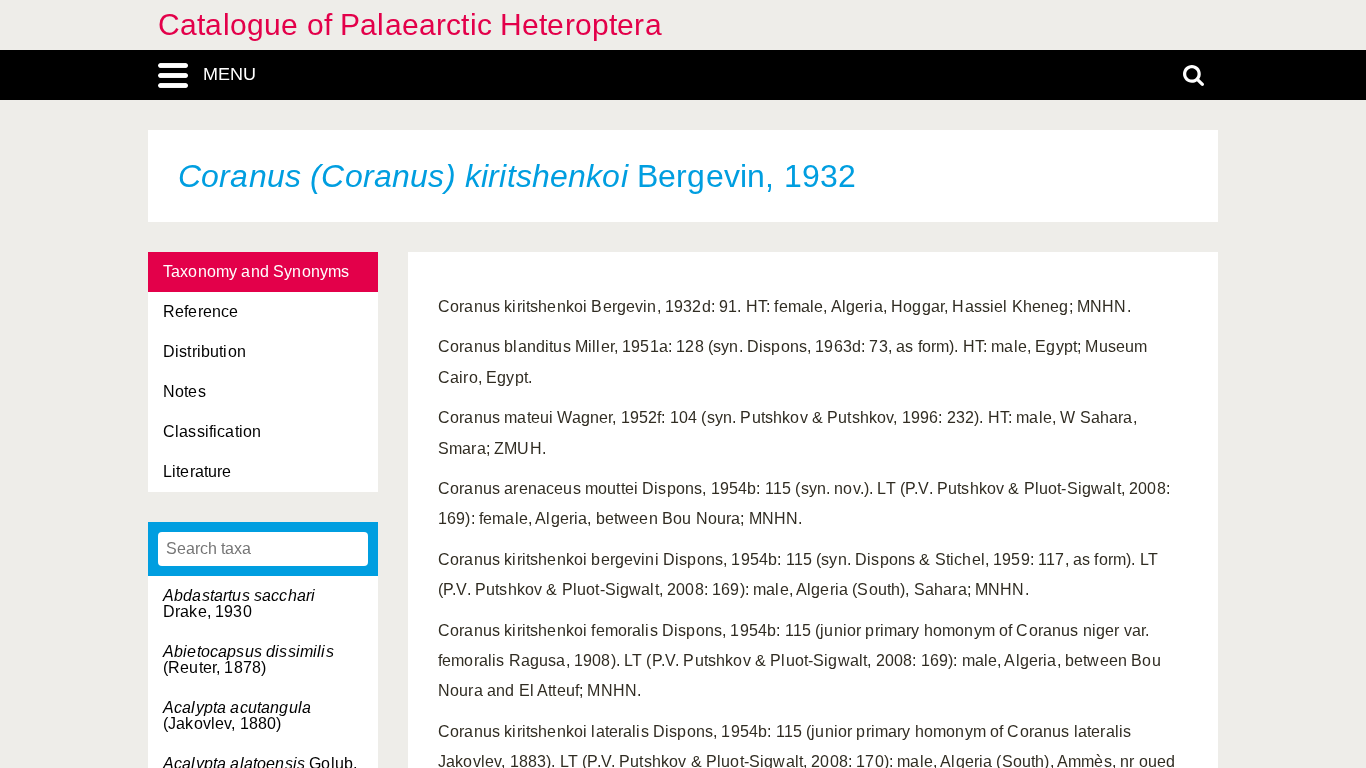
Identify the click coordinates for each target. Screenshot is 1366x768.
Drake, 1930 (239, 603)
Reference (200, 311)
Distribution (204, 351)
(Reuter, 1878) (248, 659)
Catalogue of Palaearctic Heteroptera (410, 24)
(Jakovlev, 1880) (237, 715)
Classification (212, 431)
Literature (197, 471)
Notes (184, 391)
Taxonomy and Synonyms (256, 271)
